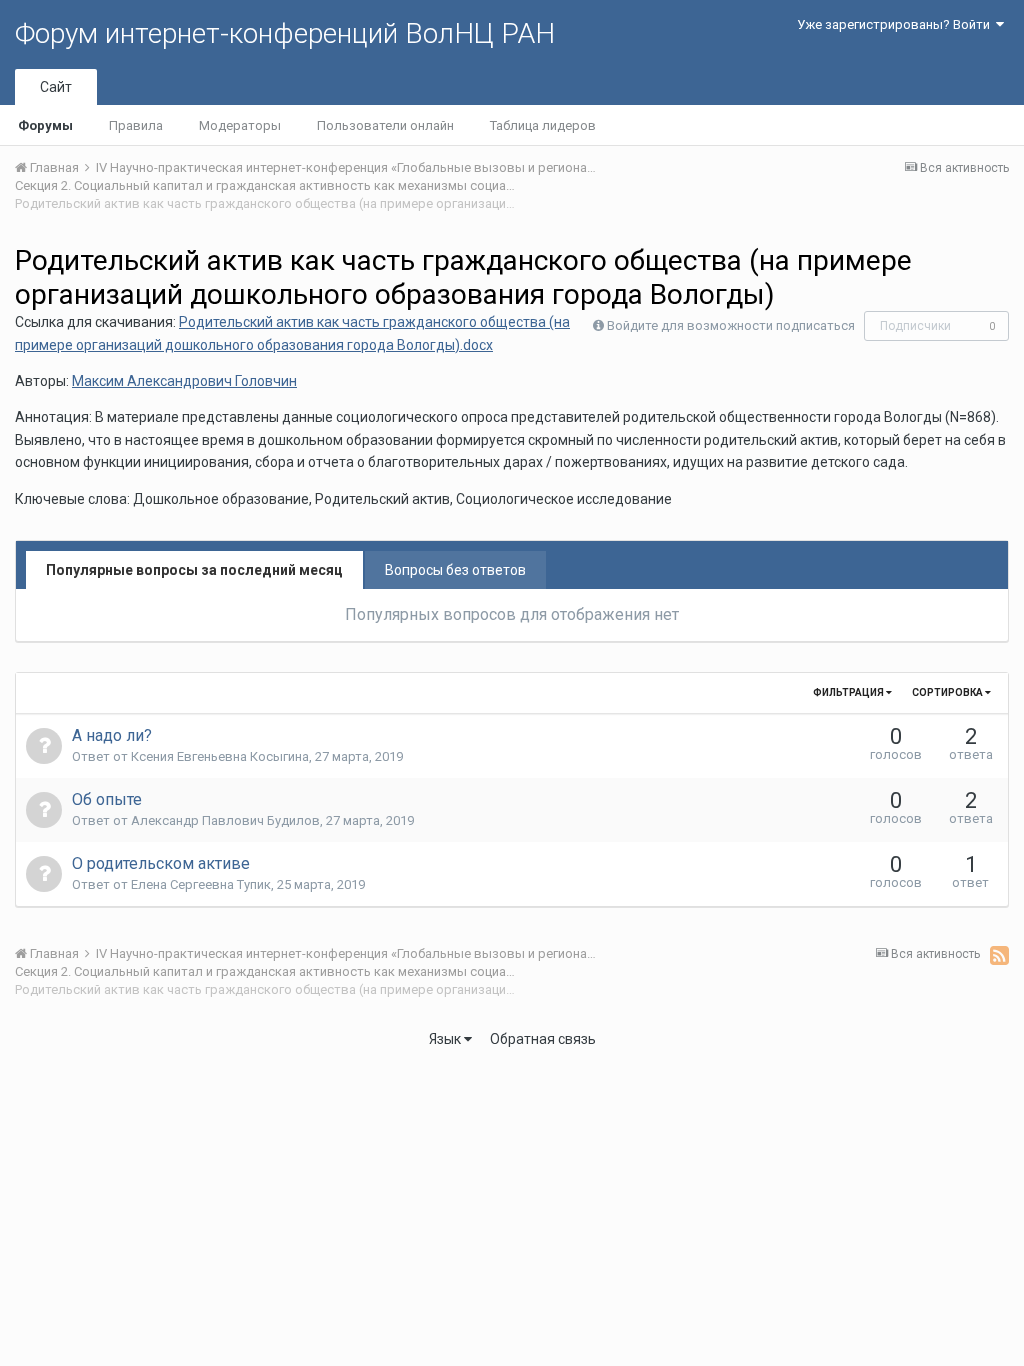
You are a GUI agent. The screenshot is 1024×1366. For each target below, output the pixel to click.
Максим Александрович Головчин (184, 381)
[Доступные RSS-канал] (999, 955)
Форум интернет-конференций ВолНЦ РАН (285, 33)
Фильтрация (849, 692)
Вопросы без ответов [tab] (455, 570)
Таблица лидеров (543, 125)
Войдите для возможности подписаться (731, 325)
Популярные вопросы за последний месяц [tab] (194, 570)
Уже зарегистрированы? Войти (896, 24)
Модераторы (240, 125)
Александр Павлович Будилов (225, 820)
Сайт (56, 87)
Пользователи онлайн (385, 125)
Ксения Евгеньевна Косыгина (220, 756)
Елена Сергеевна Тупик (201, 884)
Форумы (45, 125)
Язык (446, 1039)
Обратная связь (543, 1039)
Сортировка (948, 692)
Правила (136, 125)
